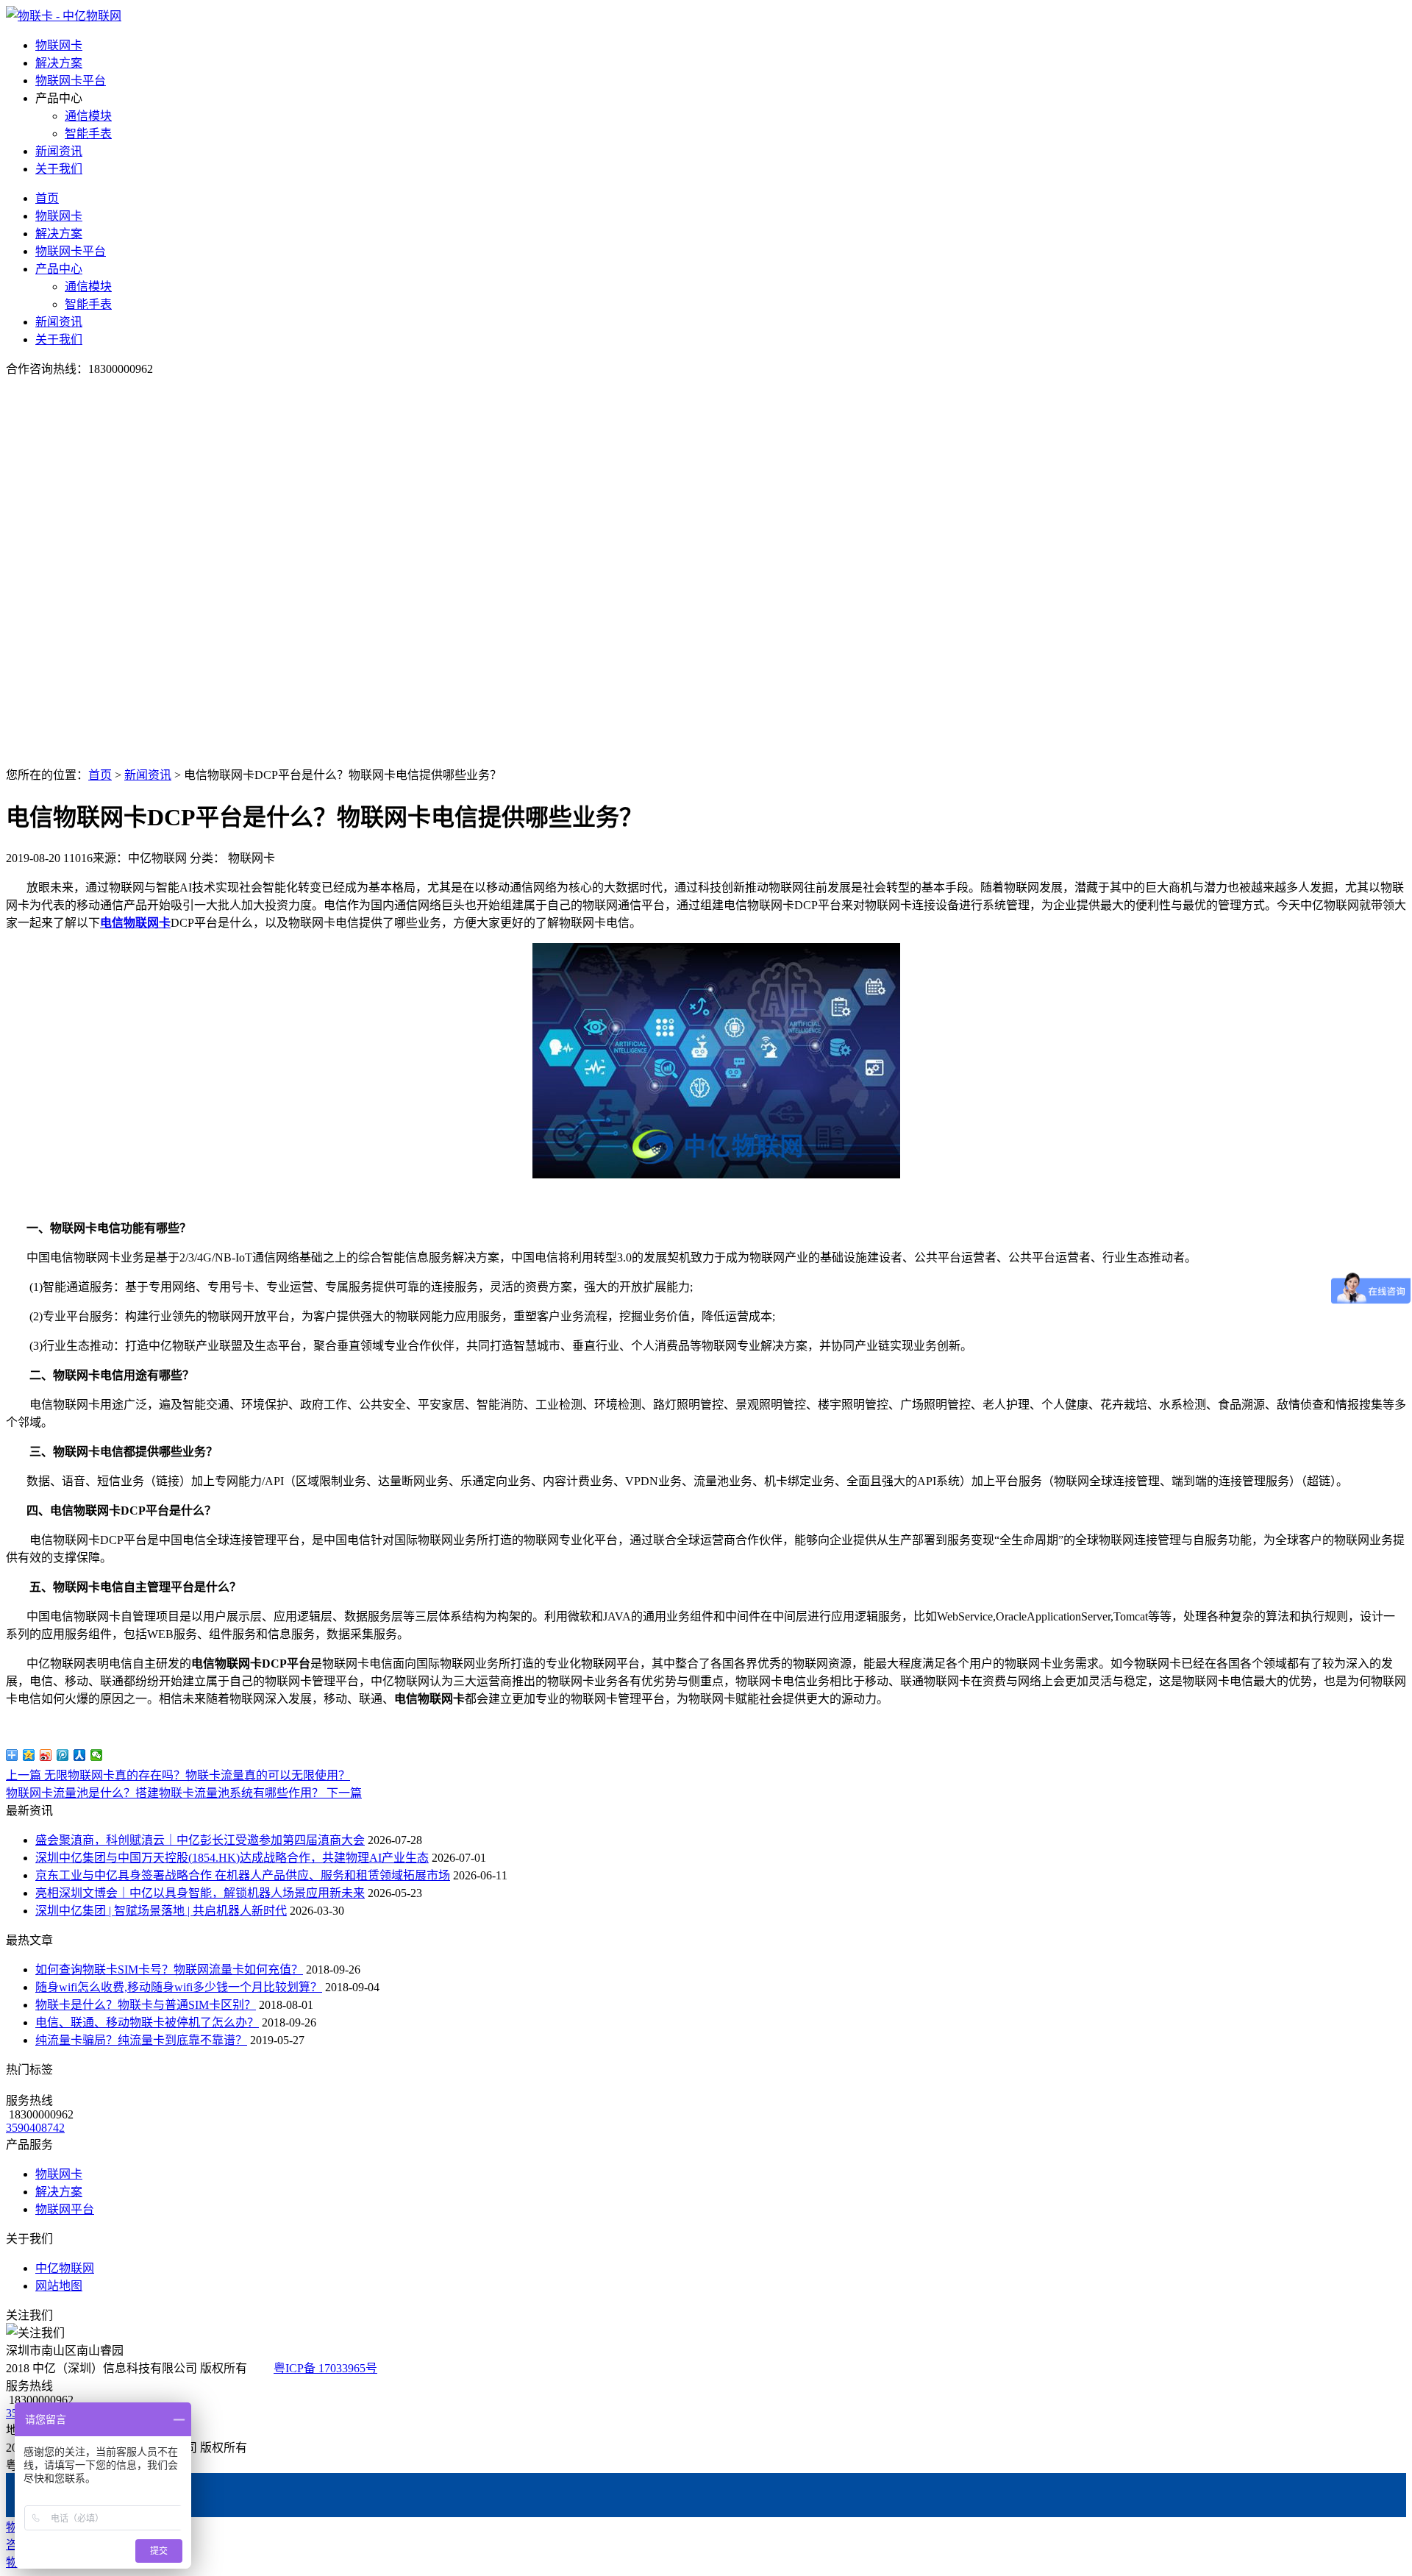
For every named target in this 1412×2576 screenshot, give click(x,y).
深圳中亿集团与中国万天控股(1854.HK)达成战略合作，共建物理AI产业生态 (232, 1858)
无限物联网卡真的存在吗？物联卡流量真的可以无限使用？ (178, 1775)
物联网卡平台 (71, 81)
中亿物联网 (65, 2268)
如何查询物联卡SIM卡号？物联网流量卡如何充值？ (169, 1970)
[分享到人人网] (80, 1755)
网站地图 (59, 2286)
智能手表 (88, 134)
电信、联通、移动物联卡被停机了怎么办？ (147, 2022)
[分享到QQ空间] (29, 1755)
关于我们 (59, 169)
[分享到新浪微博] (46, 1755)
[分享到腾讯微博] (63, 1755)
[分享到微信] (97, 1755)
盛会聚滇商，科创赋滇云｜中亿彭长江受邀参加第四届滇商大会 (200, 1840)
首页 (47, 198)
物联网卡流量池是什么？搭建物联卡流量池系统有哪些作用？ (184, 1793)
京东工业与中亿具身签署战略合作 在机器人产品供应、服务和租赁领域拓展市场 (243, 1875)
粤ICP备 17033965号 (325, 2368)
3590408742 (35, 2128)
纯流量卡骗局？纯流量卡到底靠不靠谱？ (141, 2040)
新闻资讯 (59, 151)
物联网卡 (59, 45)
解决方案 (59, 63)
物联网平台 (65, 2209)
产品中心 (59, 269)
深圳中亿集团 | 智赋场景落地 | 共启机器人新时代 (161, 1911)
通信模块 (88, 116)
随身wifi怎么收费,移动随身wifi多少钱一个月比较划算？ (179, 1987)
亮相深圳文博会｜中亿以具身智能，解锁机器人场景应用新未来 (200, 1893)
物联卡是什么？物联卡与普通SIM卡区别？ (146, 2005)
